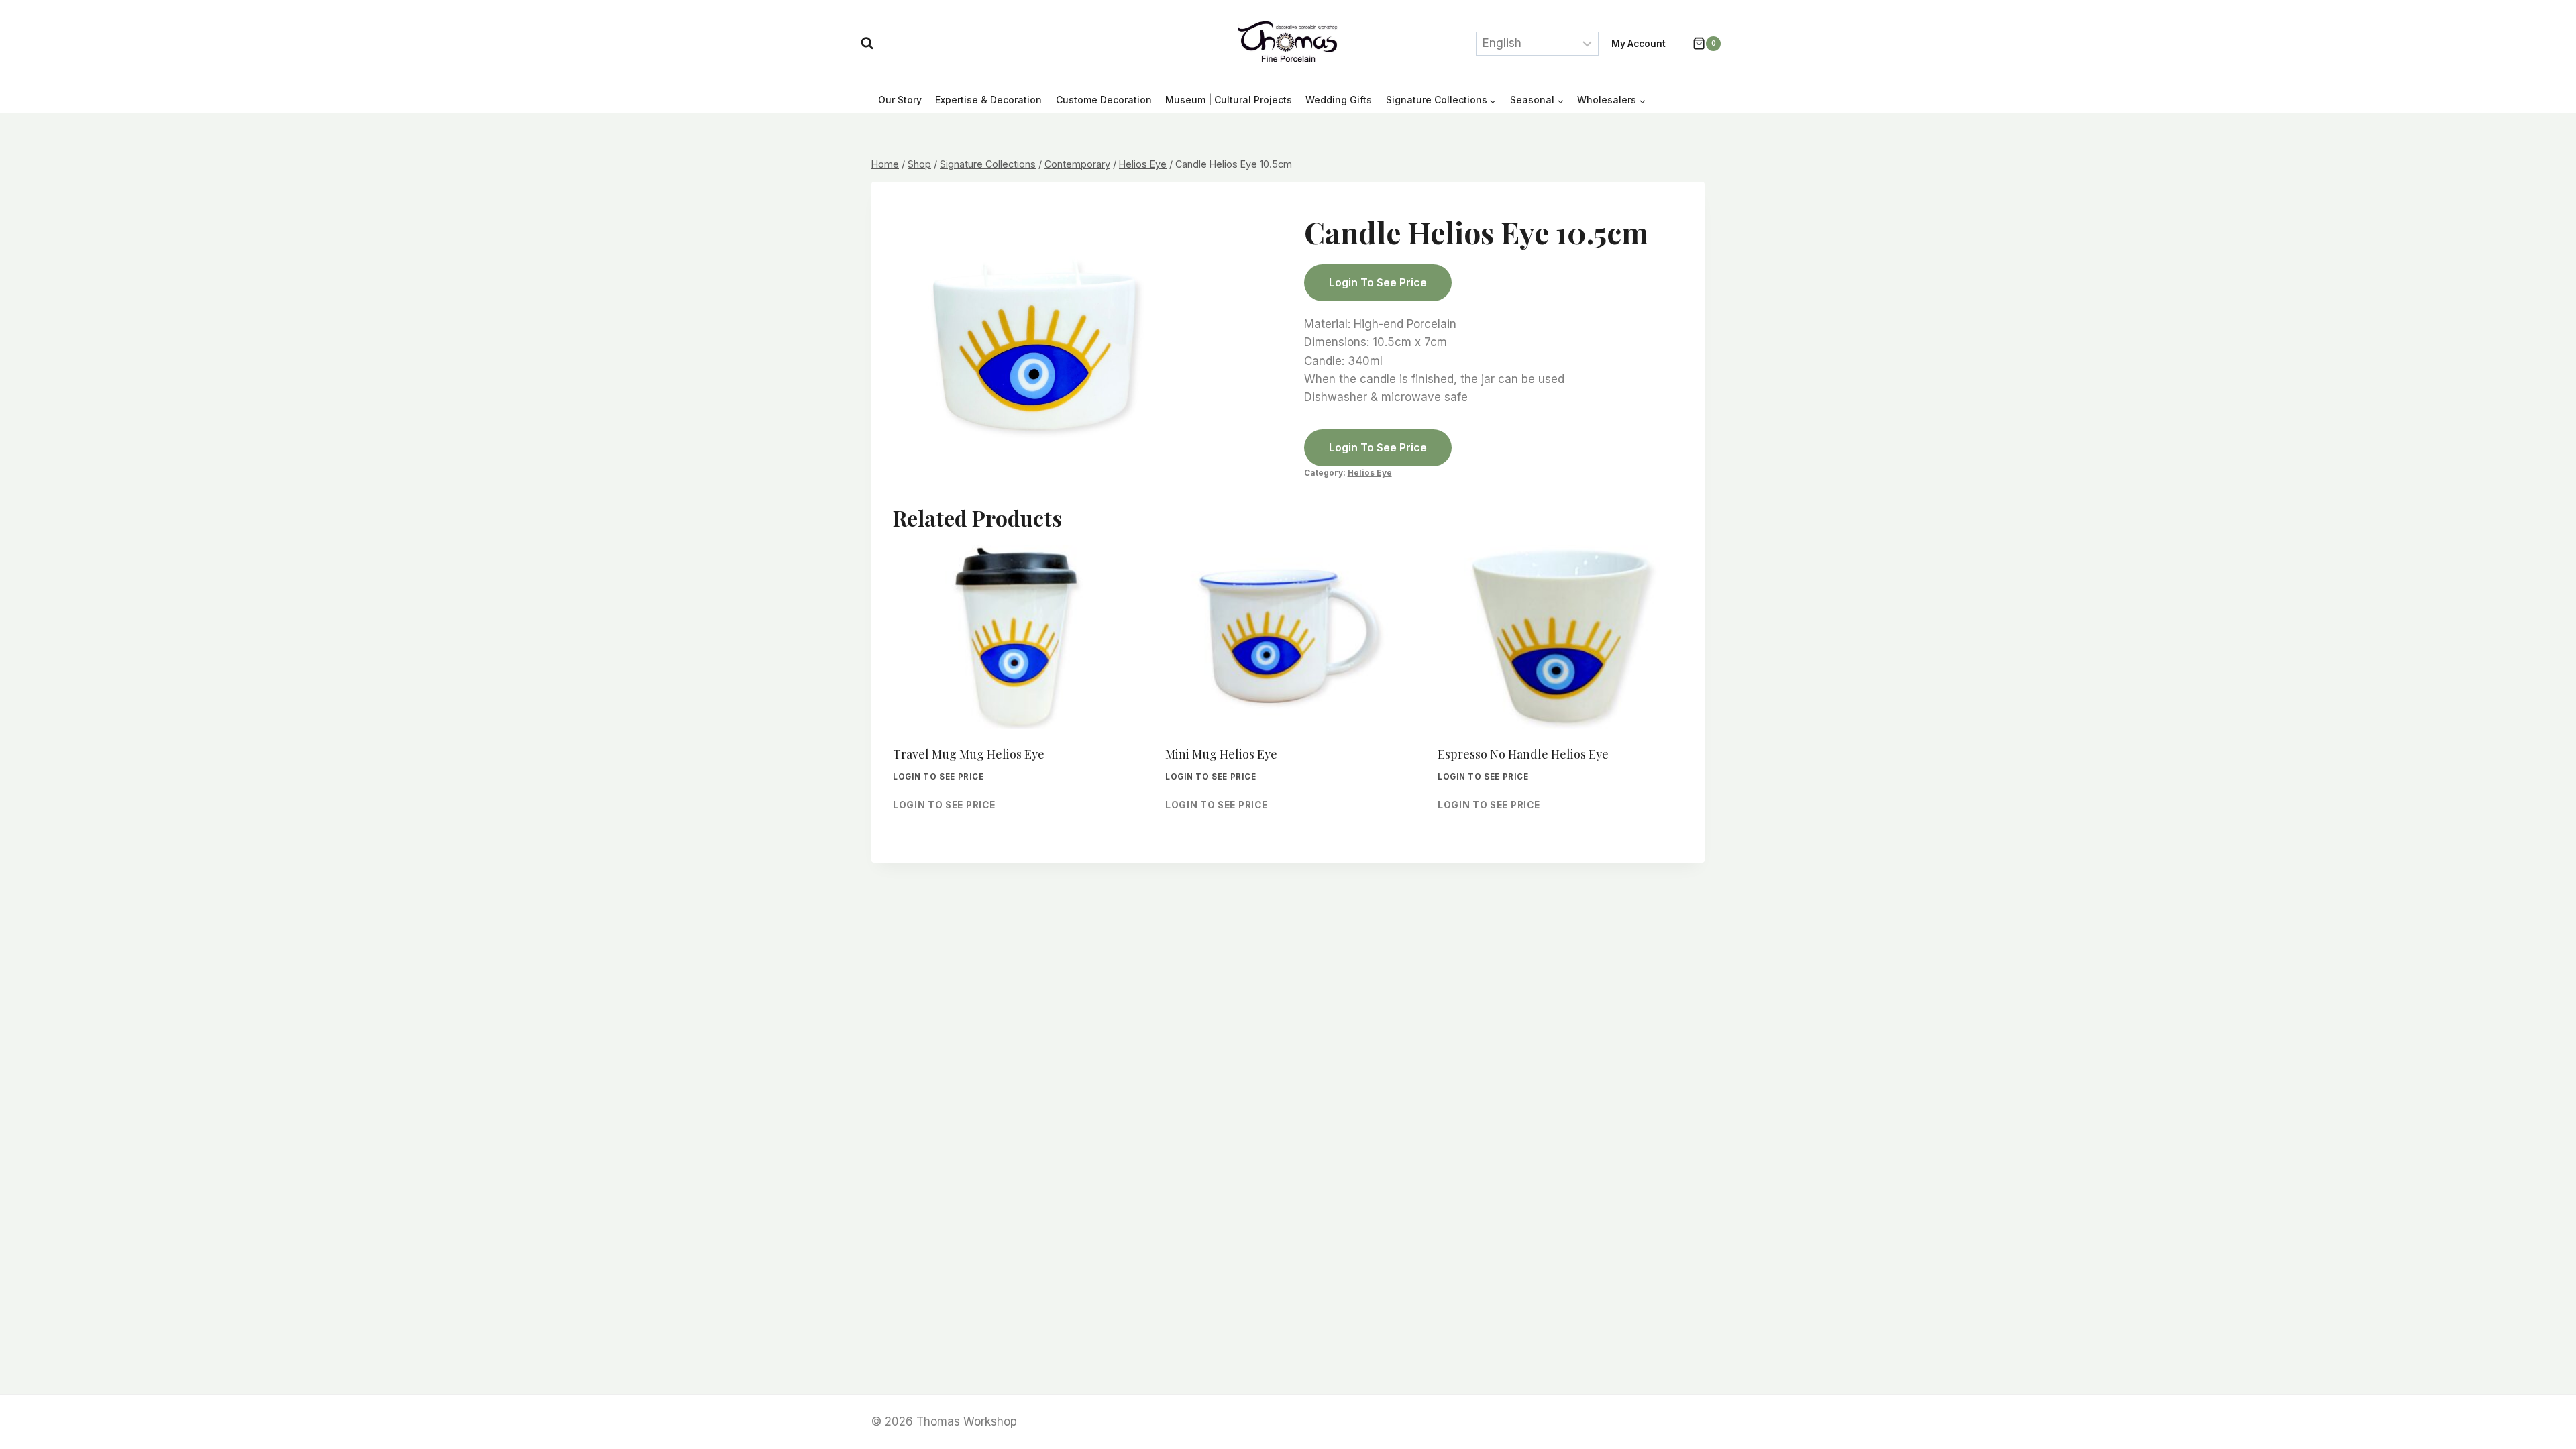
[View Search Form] (867, 43)
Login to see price (1378, 282)
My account (1639, 44)
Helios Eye (1370, 473)
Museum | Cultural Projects (1229, 100)
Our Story (900, 100)
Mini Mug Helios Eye (1221, 754)
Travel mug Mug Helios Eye (969, 754)
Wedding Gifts (1339, 100)
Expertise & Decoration (988, 100)
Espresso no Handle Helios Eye (1523, 754)
